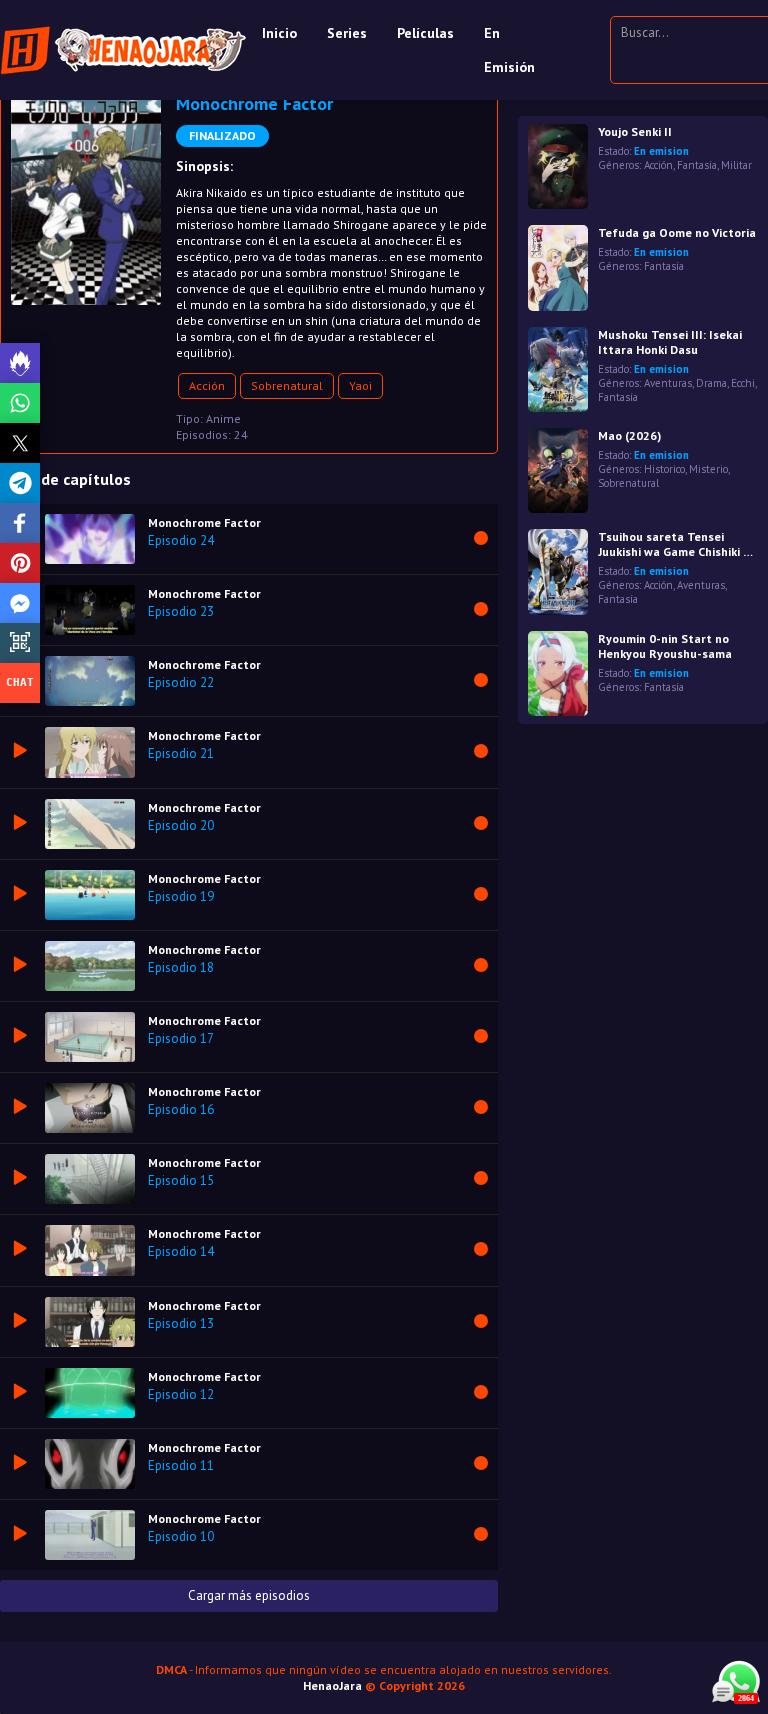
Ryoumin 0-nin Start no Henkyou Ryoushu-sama (665, 646)
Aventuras (668, 383)
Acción (207, 385)
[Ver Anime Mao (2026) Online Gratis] (558, 470)
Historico (664, 469)
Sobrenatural (287, 385)
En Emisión (509, 50)
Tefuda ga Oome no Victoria (677, 232)
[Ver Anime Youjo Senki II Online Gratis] (558, 166)
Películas (425, 33)
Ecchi (743, 383)
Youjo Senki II (635, 131)
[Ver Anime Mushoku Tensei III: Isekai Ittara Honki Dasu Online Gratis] (558, 369)
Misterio (708, 469)
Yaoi (360, 385)
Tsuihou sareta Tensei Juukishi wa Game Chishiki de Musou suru (677, 544)
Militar (736, 165)
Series (347, 33)
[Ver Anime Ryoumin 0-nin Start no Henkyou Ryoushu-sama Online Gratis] (558, 673)
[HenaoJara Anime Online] (123, 50)
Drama (711, 383)
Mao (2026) (629, 435)
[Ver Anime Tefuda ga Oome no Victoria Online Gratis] (558, 267)
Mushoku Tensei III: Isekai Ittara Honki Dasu (670, 342)
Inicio (279, 33)
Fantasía (697, 165)
